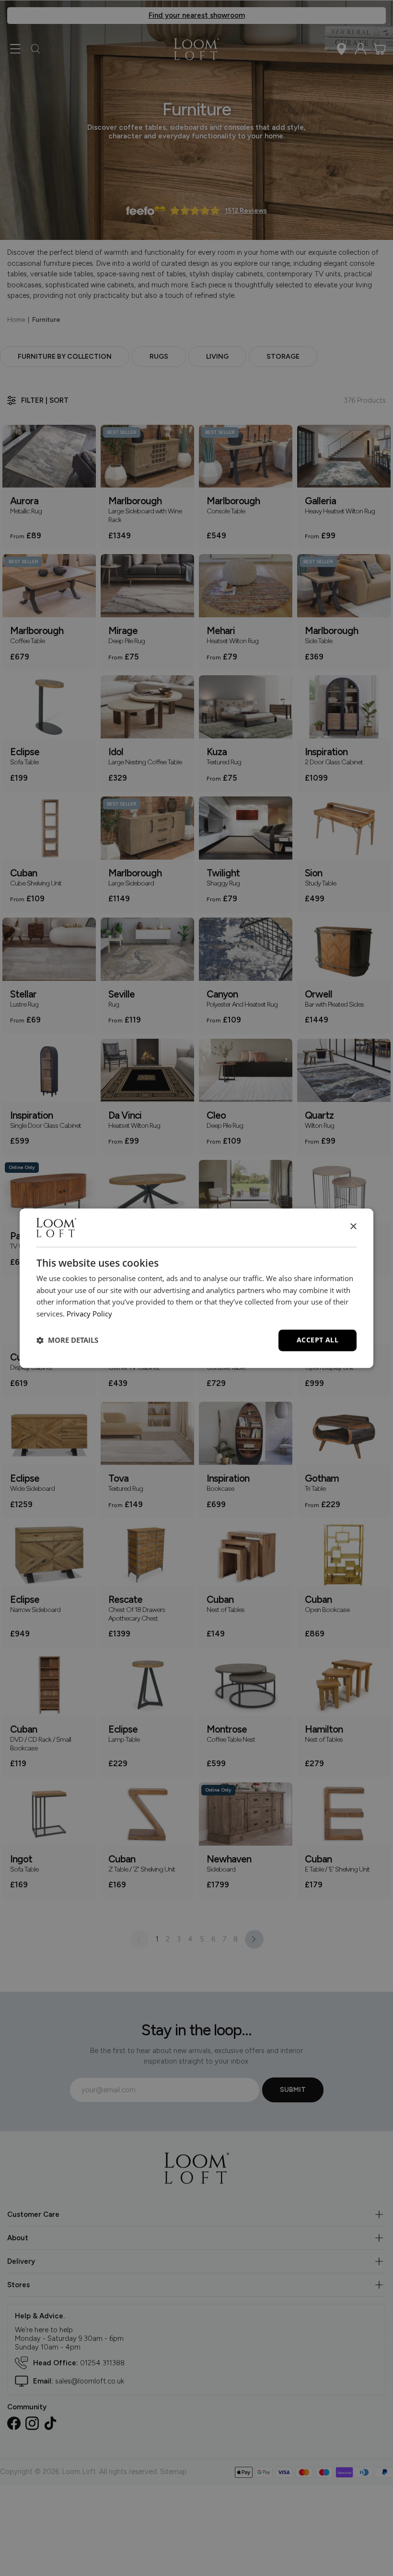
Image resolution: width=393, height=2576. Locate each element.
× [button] (353, 1227)
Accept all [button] (318, 1340)
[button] (67, 1340)
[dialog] (196, 1288)
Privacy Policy (89, 1314)
